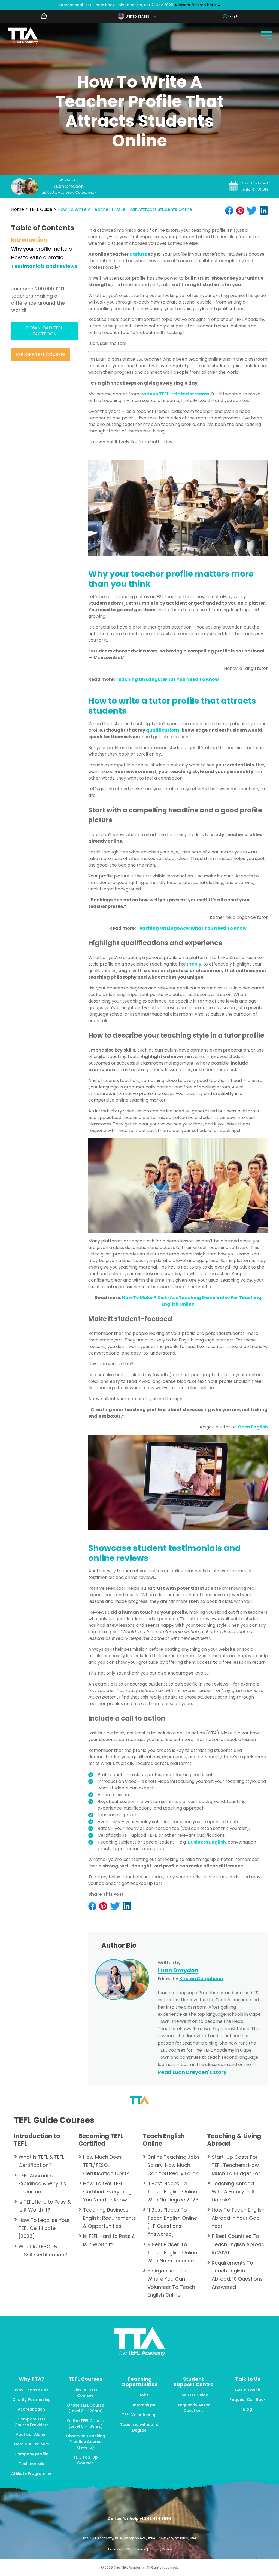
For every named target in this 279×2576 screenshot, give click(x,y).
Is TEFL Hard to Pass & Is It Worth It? (45, 2206)
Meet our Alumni (31, 2435)
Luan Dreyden (69, 186)
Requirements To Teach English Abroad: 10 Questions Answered (237, 2275)
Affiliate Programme (31, 2473)
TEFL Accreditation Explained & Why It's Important (42, 2184)
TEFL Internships (139, 2405)
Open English (253, 1427)
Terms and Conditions (127, 2549)
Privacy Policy (161, 2549)
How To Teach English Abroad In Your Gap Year (238, 2218)
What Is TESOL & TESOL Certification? (43, 2251)
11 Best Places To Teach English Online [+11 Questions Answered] (172, 2222)
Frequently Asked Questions (193, 2408)
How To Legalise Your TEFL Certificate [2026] (44, 2228)
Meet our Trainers (31, 2444)
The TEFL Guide (194, 2395)
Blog (248, 2409)
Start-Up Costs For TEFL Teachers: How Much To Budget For (236, 2165)
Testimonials (31, 2464)
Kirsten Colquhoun (79, 192)
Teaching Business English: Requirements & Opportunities (110, 2218)
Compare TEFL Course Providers (31, 2422)
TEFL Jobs (139, 2395)
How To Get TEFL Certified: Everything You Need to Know (107, 2191)
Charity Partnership (31, 2399)
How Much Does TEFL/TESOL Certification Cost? (106, 2165)
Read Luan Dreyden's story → (195, 2072)
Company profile (31, 2454)
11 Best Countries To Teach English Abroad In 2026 (238, 2244)
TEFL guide (41, 209)
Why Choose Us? (31, 2390)
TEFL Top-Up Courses (86, 2460)
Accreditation (31, 2409)
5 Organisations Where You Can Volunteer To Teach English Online (171, 2283)
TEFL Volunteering (139, 2415)
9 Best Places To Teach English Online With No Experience (172, 2252)
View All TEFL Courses (85, 2393)
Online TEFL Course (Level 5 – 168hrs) (86, 2424)
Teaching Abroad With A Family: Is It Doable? (233, 2191)
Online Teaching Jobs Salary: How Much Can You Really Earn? (174, 2165)
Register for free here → (197, 5)
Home (18, 209)
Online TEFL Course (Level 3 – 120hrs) (86, 2408)
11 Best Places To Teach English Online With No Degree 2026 (173, 2191)
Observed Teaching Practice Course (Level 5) (86, 2442)
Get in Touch (248, 2390)
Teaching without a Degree (139, 2427)
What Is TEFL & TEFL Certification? (41, 2161)
